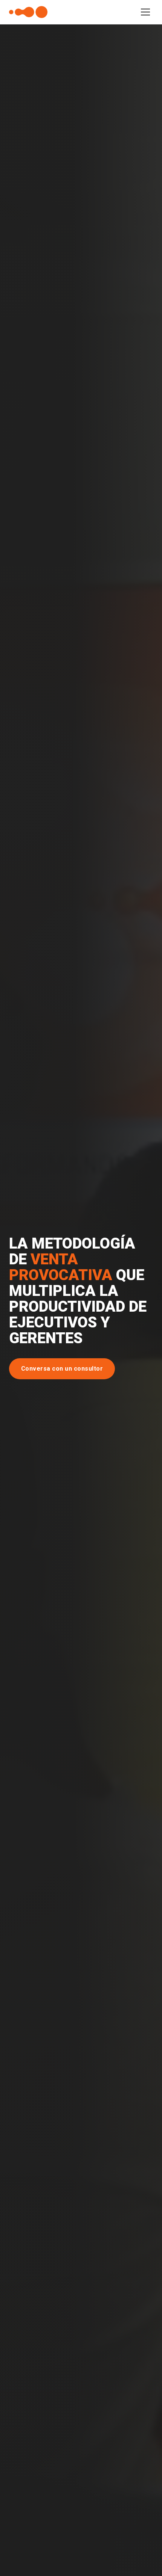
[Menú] (145, 12)
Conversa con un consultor (62, 1369)
